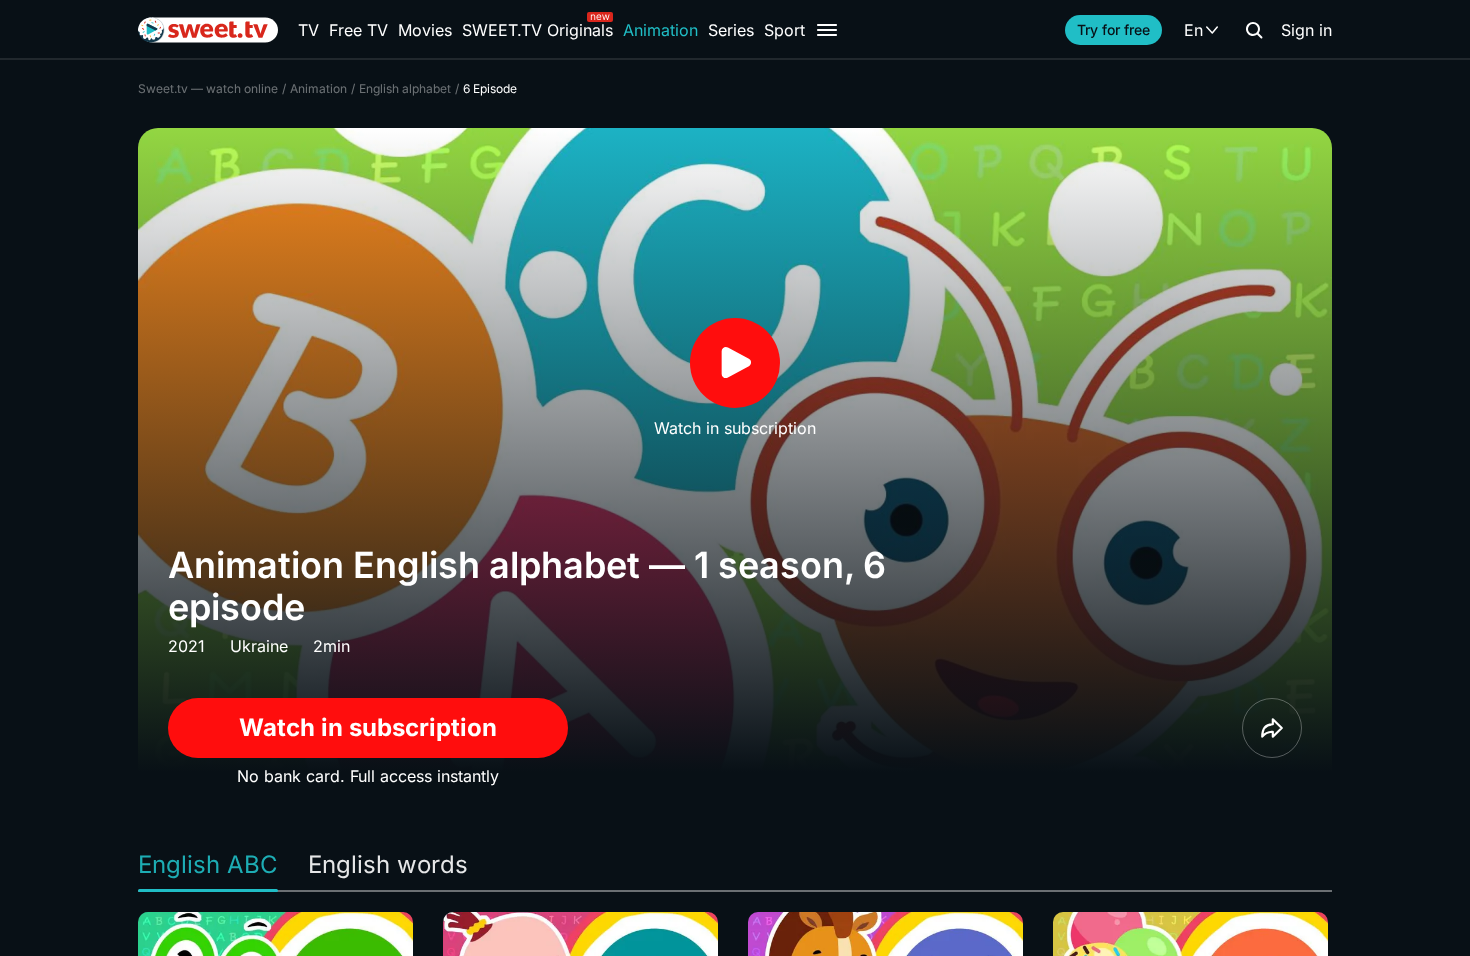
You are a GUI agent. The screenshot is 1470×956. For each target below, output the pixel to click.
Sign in (1306, 30)
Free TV (358, 30)
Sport (784, 30)
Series (731, 30)
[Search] (1254, 30)
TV (308, 30)
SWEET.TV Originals (537, 30)
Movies (425, 30)
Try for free (1113, 29)
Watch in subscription (368, 727)
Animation (660, 30)
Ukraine (259, 646)
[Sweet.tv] (208, 30)
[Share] (1272, 728)
